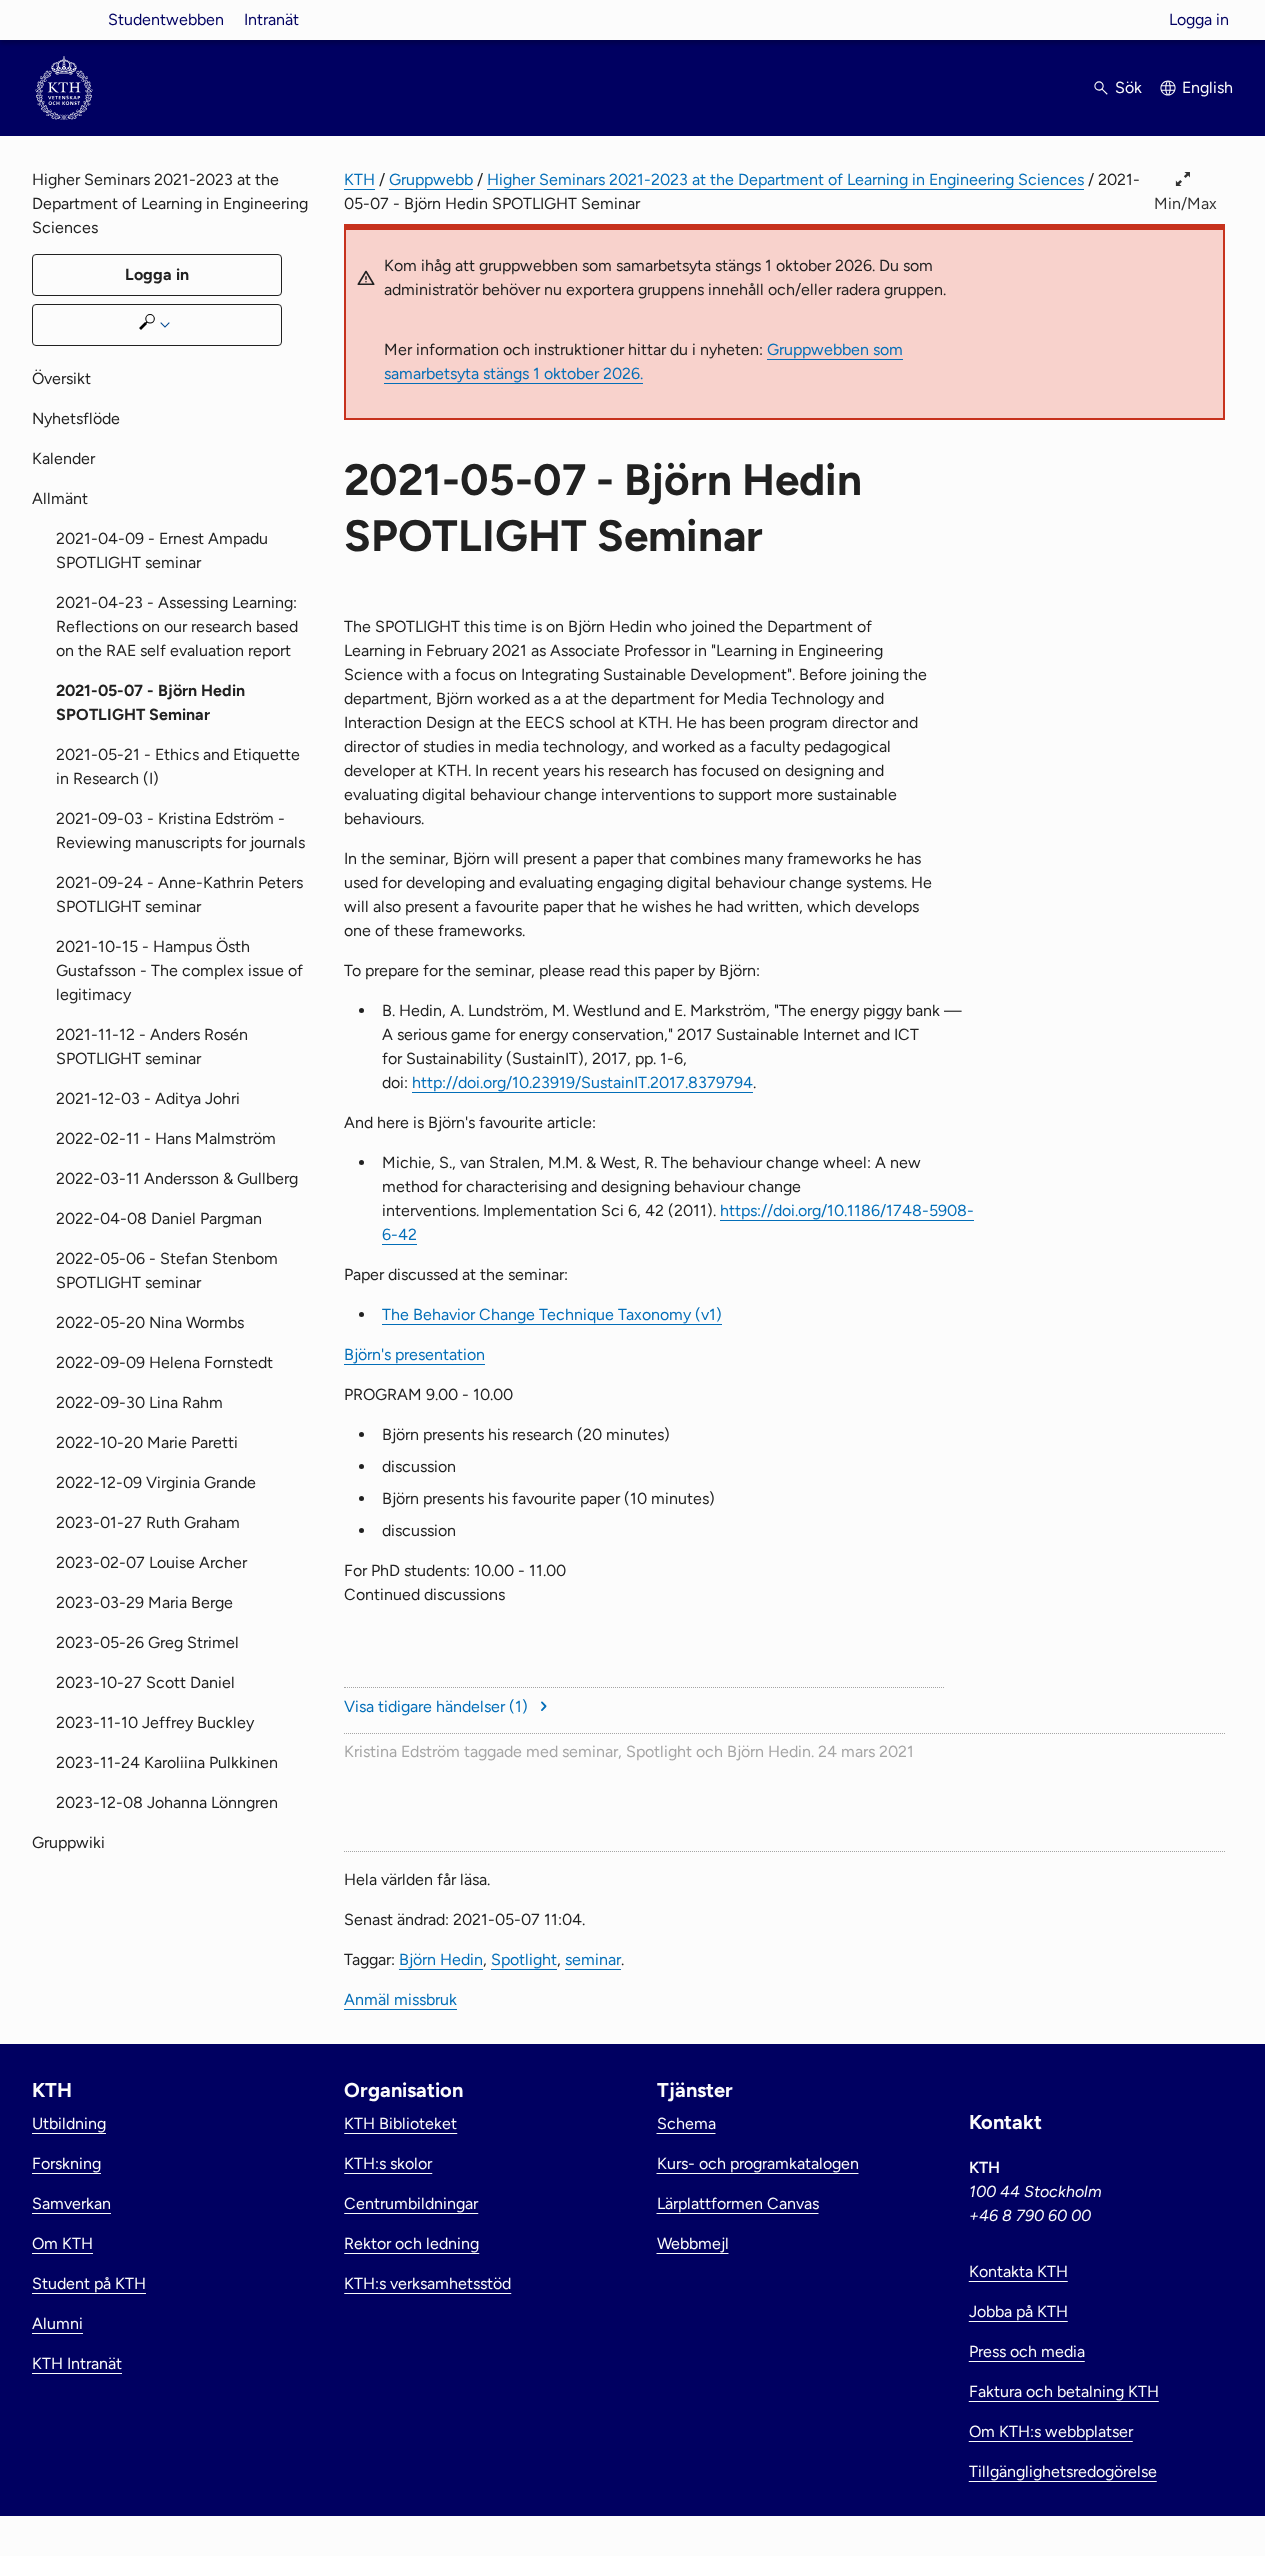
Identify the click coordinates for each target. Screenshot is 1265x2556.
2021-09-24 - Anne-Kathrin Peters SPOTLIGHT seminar (179, 894)
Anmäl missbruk (400, 1999)
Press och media (1027, 2351)
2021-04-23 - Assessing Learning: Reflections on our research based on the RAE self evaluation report (177, 626)
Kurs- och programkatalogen (758, 2163)
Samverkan (71, 2203)
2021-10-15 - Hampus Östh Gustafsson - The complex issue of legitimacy (179, 970)
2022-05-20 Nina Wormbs (150, 1322)
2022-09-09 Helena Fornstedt (164, 1362)
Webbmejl (693, 2243)
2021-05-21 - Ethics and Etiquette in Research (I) (178, 766)
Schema (686, 2123)
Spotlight (659, 1751)
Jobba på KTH (1018, 2311)
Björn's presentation (414, 1354)
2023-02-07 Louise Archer (151, 1562)
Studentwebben (166, 19)
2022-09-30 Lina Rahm (139, 1402)
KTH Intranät (77, 2363)
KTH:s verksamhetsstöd (427, 2283)
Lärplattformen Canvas (738, 2203)
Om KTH (62, 2243)
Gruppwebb (431, 179)
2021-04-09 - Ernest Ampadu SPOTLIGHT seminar (162, 550)
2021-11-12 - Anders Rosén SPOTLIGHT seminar (152, 1046)
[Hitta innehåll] (157, 325)
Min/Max (1185, 203)
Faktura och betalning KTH (1064, 2391)
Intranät (271, 19)
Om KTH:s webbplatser (1051, 2431)
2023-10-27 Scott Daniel (145, 1682)
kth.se (64, 19)
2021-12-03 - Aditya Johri (148, 1098)
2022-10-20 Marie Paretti (147, 1442)
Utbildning (69, 2123)
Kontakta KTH (1018, 2271)
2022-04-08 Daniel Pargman (159, 1218)
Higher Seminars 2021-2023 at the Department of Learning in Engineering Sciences (785, 179)
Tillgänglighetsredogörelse (1063, 2471)
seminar (590, 1751)
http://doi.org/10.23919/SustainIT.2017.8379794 (582, 1082)
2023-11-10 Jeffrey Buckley (155, 1722)
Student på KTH (89, 2283)
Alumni (57, 2323)
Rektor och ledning (411, 2243)
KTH (359, 179)
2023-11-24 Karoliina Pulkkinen (167, 1762)
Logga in (1199, 19)
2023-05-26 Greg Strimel (147, 1642)
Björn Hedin (769, 1751)
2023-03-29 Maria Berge (144, 1602)
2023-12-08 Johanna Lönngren (167, 1802)
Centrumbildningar (411, 2203)
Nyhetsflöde (76, 418)
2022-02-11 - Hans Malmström (166, 1138)
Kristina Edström (402, 1751)
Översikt (61, 378)
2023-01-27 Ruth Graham (148, 1522)
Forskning (66, 2163)
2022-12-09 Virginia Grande (156, 1482)
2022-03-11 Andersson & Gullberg (177, 1178)
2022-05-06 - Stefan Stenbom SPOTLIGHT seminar (167, 1270)
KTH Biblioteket (400, 2123)
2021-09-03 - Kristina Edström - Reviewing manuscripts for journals (180, 830)
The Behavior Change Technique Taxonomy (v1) (552, 1314)
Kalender (63, 458)
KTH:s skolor (388, 2163)
